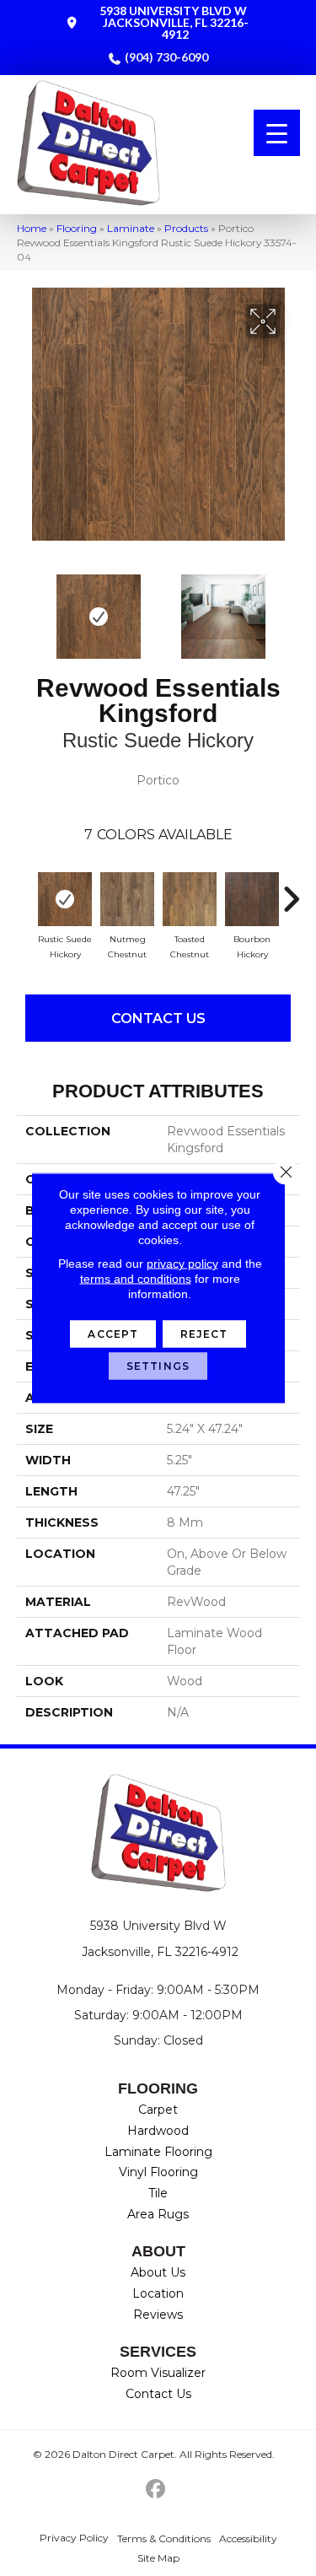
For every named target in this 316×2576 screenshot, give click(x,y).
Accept (113, 1334)
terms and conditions (136, 1279)
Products (186, 228)
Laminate (131, 228)
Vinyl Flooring (158, 2172)
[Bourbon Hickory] (252, 899)
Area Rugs (158, 2214)
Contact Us (158, 1019)
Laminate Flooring (158, 2152)
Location (158, 2293)
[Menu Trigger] (277, 133)
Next (291, 608)
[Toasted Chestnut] (190, 899)
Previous (25, 608)
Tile (158, 2193)
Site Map (158, 2558)
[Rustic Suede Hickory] (65, 899)
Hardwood (158, 2131)
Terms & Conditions (164, 2538)
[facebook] (155, 2490)
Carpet (158, 2110)
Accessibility (248, 2538)
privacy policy (182, 1264)
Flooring (77, 228)
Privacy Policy (74, 2538)
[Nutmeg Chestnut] (127, 899)
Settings (158, 1366)
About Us (158, 2272)
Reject (204, 1334)
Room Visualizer (158, 2373)
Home (32, 228)
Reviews (158, 2315)
